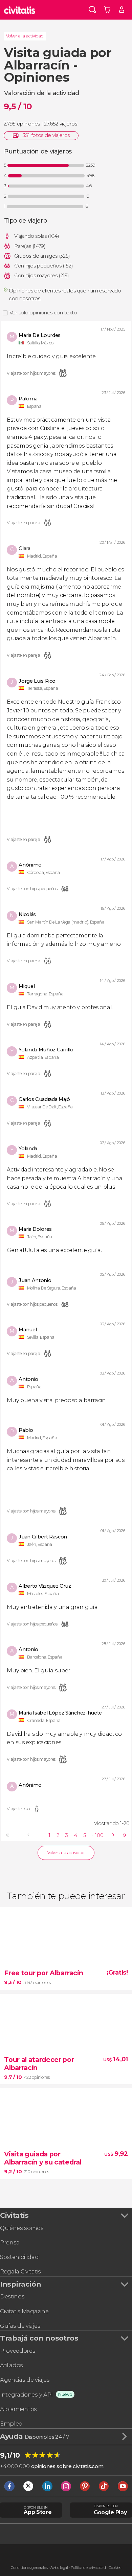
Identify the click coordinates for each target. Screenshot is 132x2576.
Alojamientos (18, 2409)
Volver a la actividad (25, 36)
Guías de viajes (20, 2326)
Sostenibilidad (19, 2257)
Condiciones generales (29, 2568)
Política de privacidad (88, 2568)
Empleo (11, 2424)
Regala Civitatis (20, 2271)
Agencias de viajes (25, 2380)
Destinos (12, 2296)
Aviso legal (59, 2568)
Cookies (115, 2568)
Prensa (10, 2242)
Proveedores (18, 2351)
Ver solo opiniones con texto (43, 313)
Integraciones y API (26, 2395)
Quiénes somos (22, 2228)
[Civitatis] (20, 10)
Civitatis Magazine (24, 2311)
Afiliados (12, 2365)
